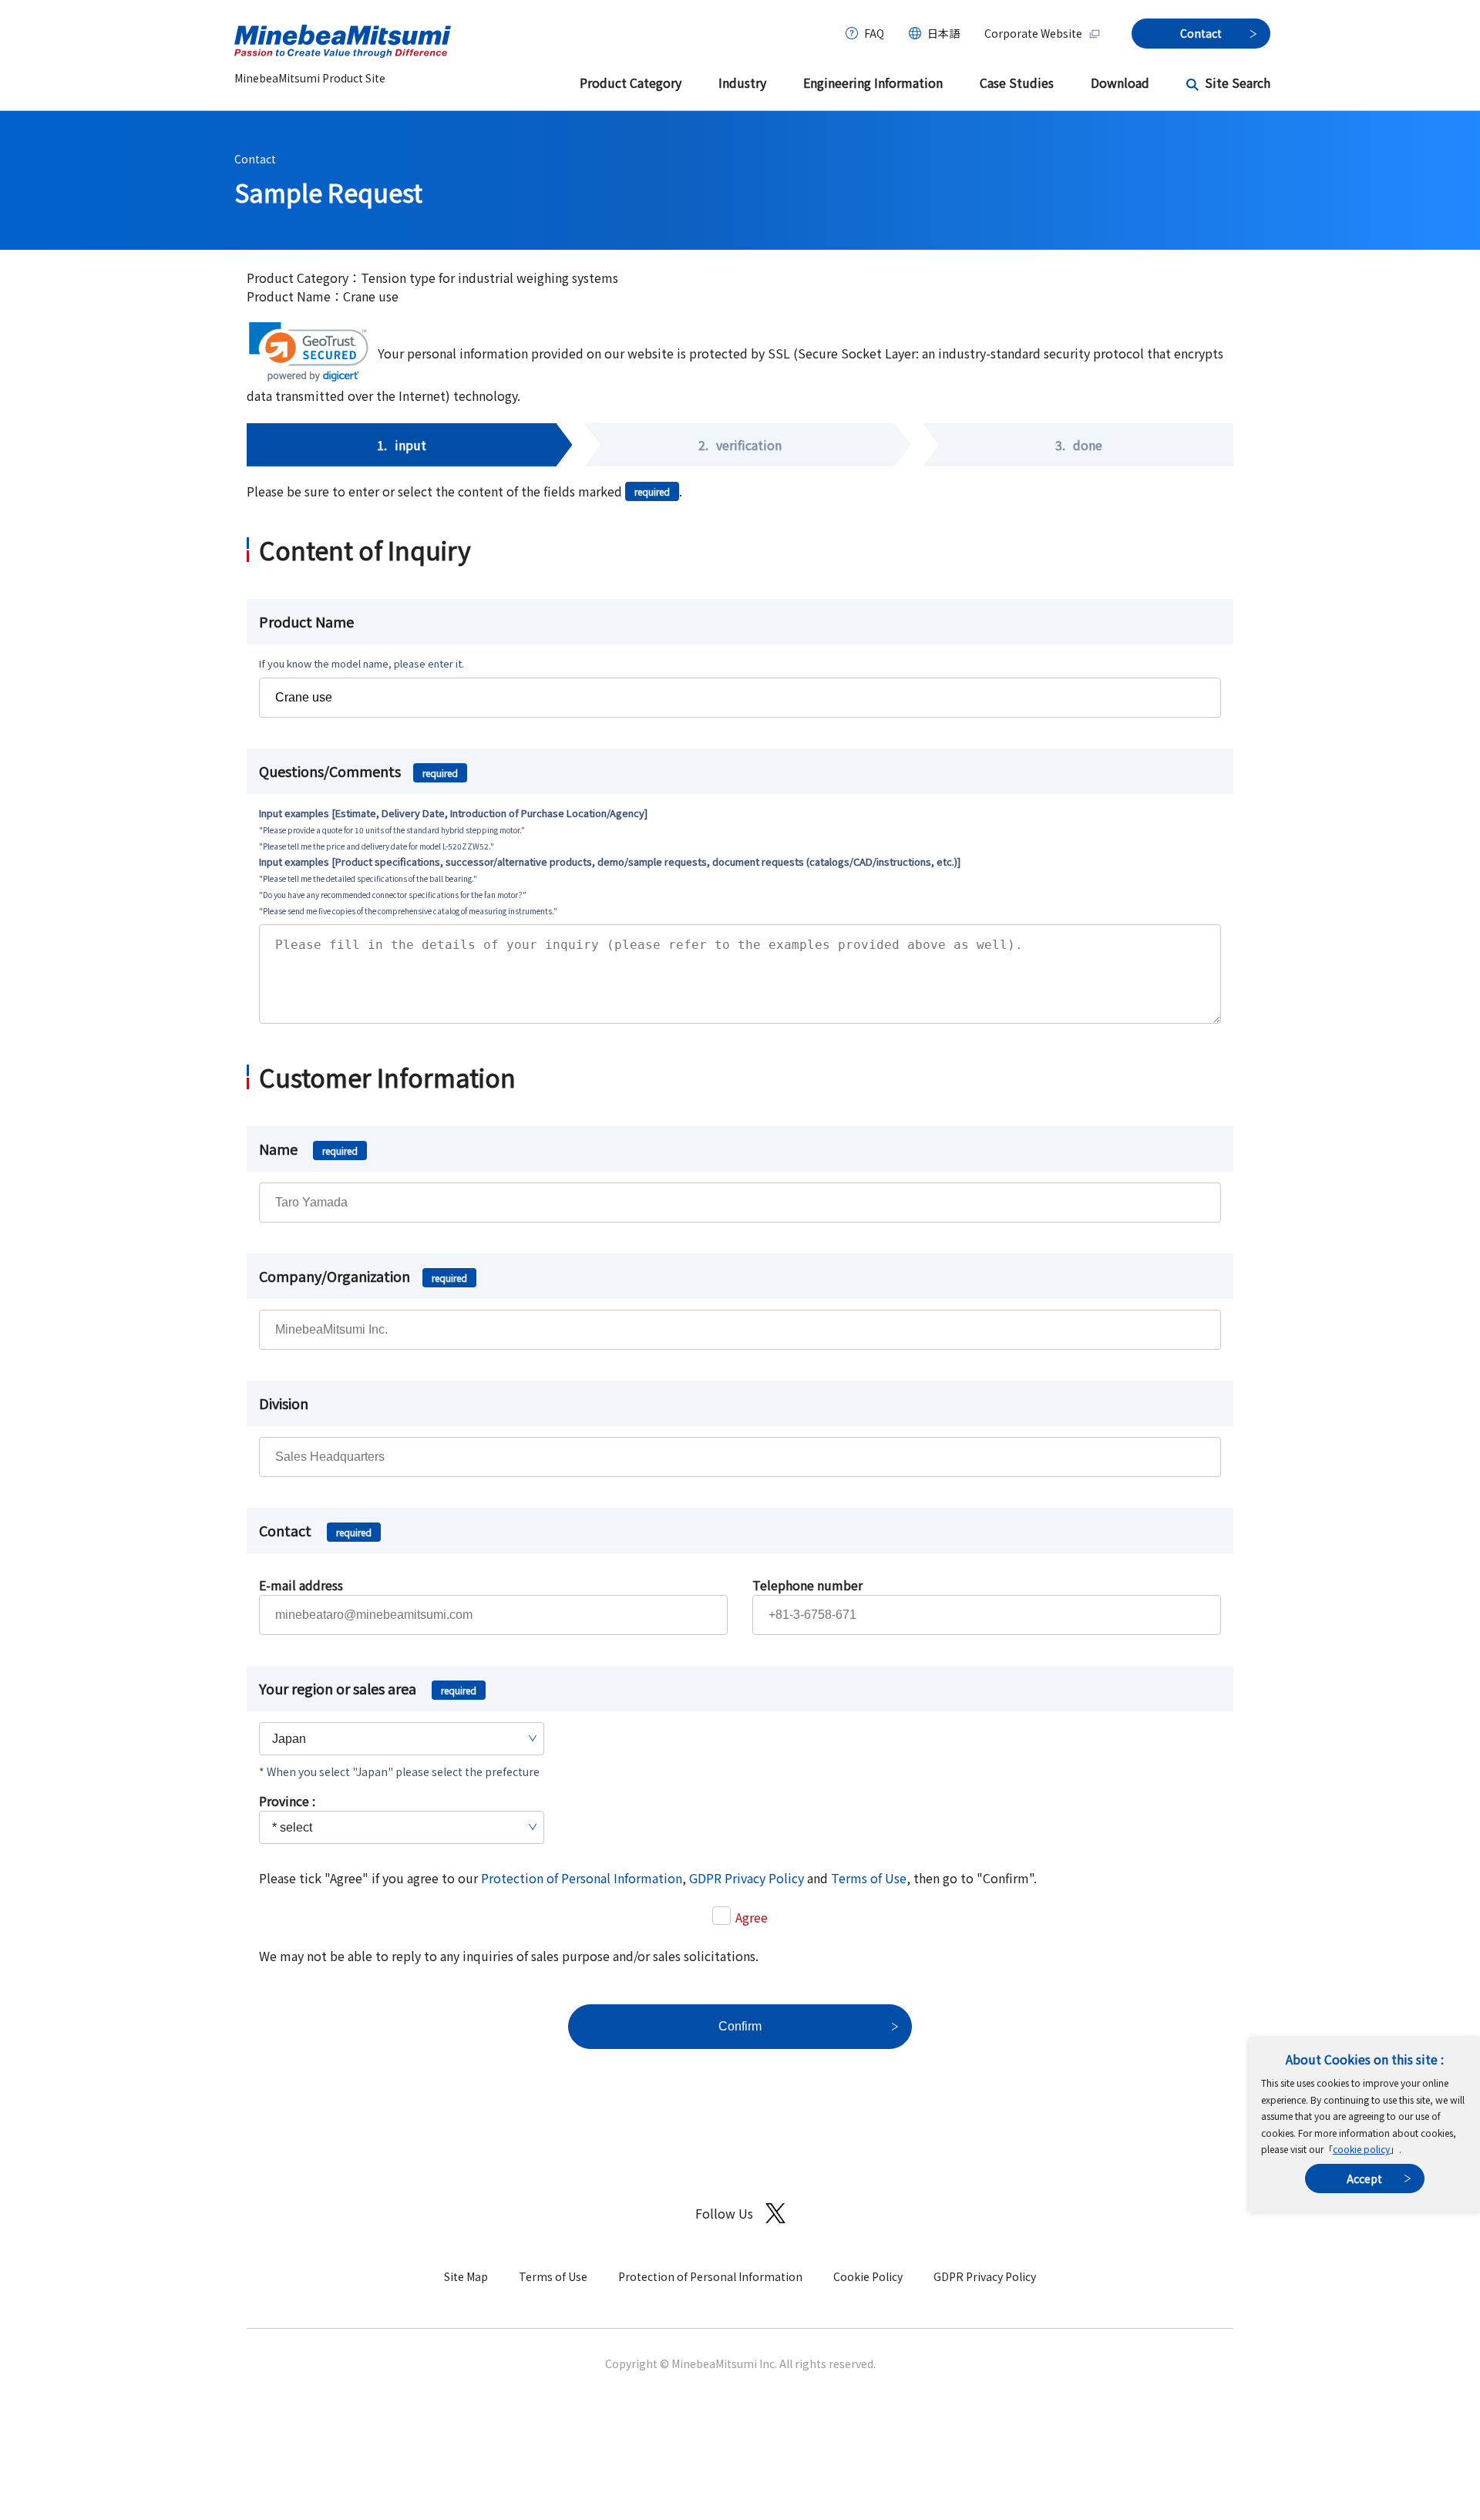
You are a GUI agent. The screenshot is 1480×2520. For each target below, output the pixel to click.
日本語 (943, 33)
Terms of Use (869, 1878)
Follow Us (724, 2213)
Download (1120, 82)
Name (308, 1149)
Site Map (466, 2276)
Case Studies (1017, 82)
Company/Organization (363, 1276)
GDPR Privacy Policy (747, 1878)
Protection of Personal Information (582, 1878)
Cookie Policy (868, 2276)
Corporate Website (1033, 33)
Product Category (631, 82)
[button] (309, 352)
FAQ (874, 33)
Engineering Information (873, 82)
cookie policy (1361, 2149)
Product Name (306, 621)
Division (284, 1403)
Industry (742, 82)
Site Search (1238, 82)
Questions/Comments (358, 771)
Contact (255, 159)
